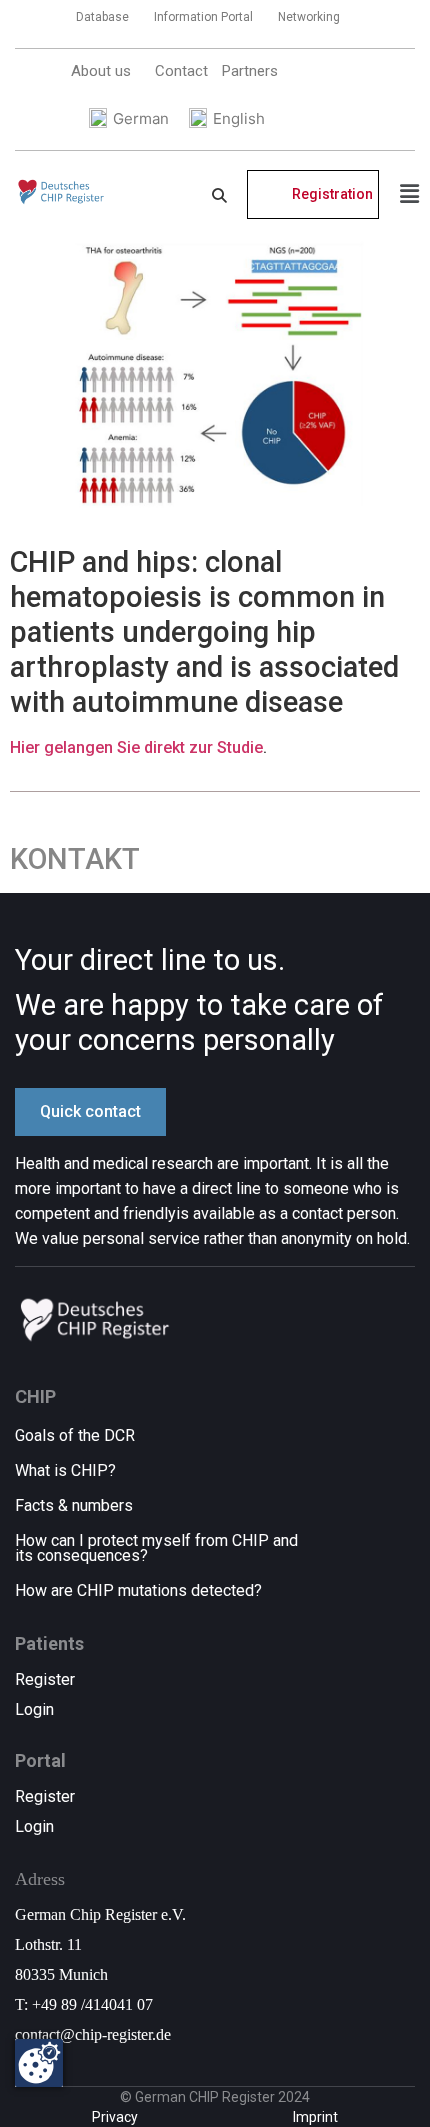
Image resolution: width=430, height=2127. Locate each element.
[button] (106, 71)
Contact (181, 71)
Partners (250, 71)
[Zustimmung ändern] (39, 2063)
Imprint (315, 2117)
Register (45, 1679)
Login (34, 1709)
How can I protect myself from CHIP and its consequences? (156, 1548)
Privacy (115, 2117)
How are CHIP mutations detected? (138, 1590)
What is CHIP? (65, 1470)
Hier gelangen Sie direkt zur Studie (136, 747)
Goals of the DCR (75, 1435)
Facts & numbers (74, 1505)
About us (101, 71)
